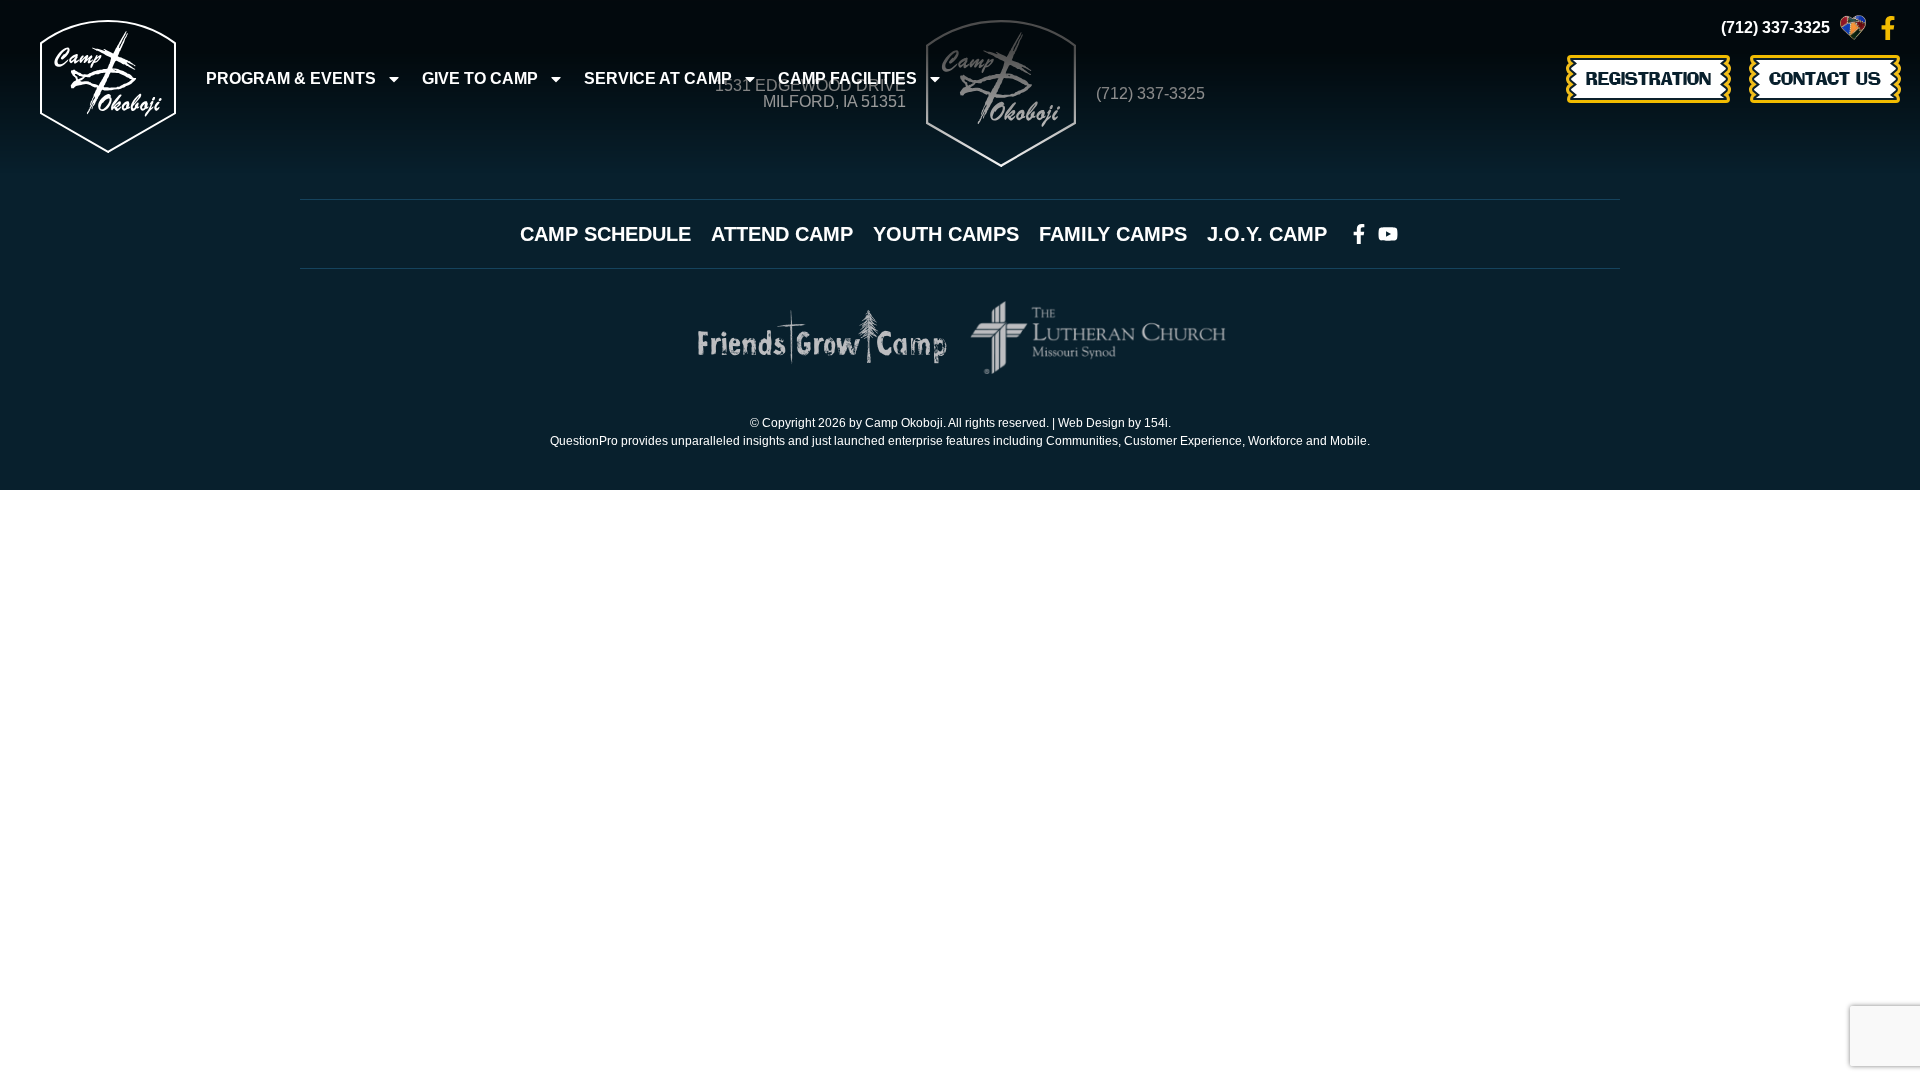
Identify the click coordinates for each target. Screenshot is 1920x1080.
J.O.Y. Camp (1267, 234)
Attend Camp (782, 234)
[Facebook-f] (1888, 28)
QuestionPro (584, 441)
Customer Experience (1183, 441)
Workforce (1275, 441)
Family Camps (1113, 234)
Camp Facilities (847, 78)
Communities (1082, 441)
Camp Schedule (605, 234)
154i (1156, 423)
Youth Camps (946, 234)
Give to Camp (480, 78)
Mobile (1348, 441)
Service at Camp (658, 78)
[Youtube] (1388, 234)
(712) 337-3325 (1775, 27)
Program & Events (291, 78)
